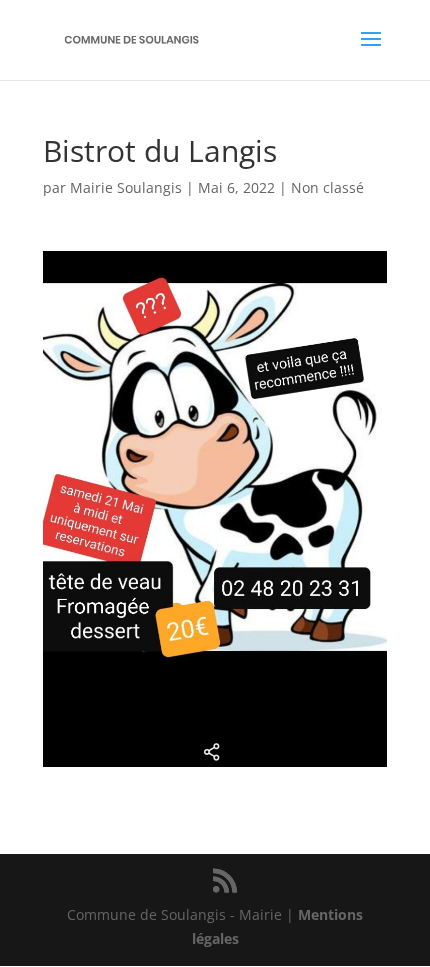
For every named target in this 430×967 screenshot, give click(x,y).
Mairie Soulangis (126, 187)
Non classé (327, 187)
